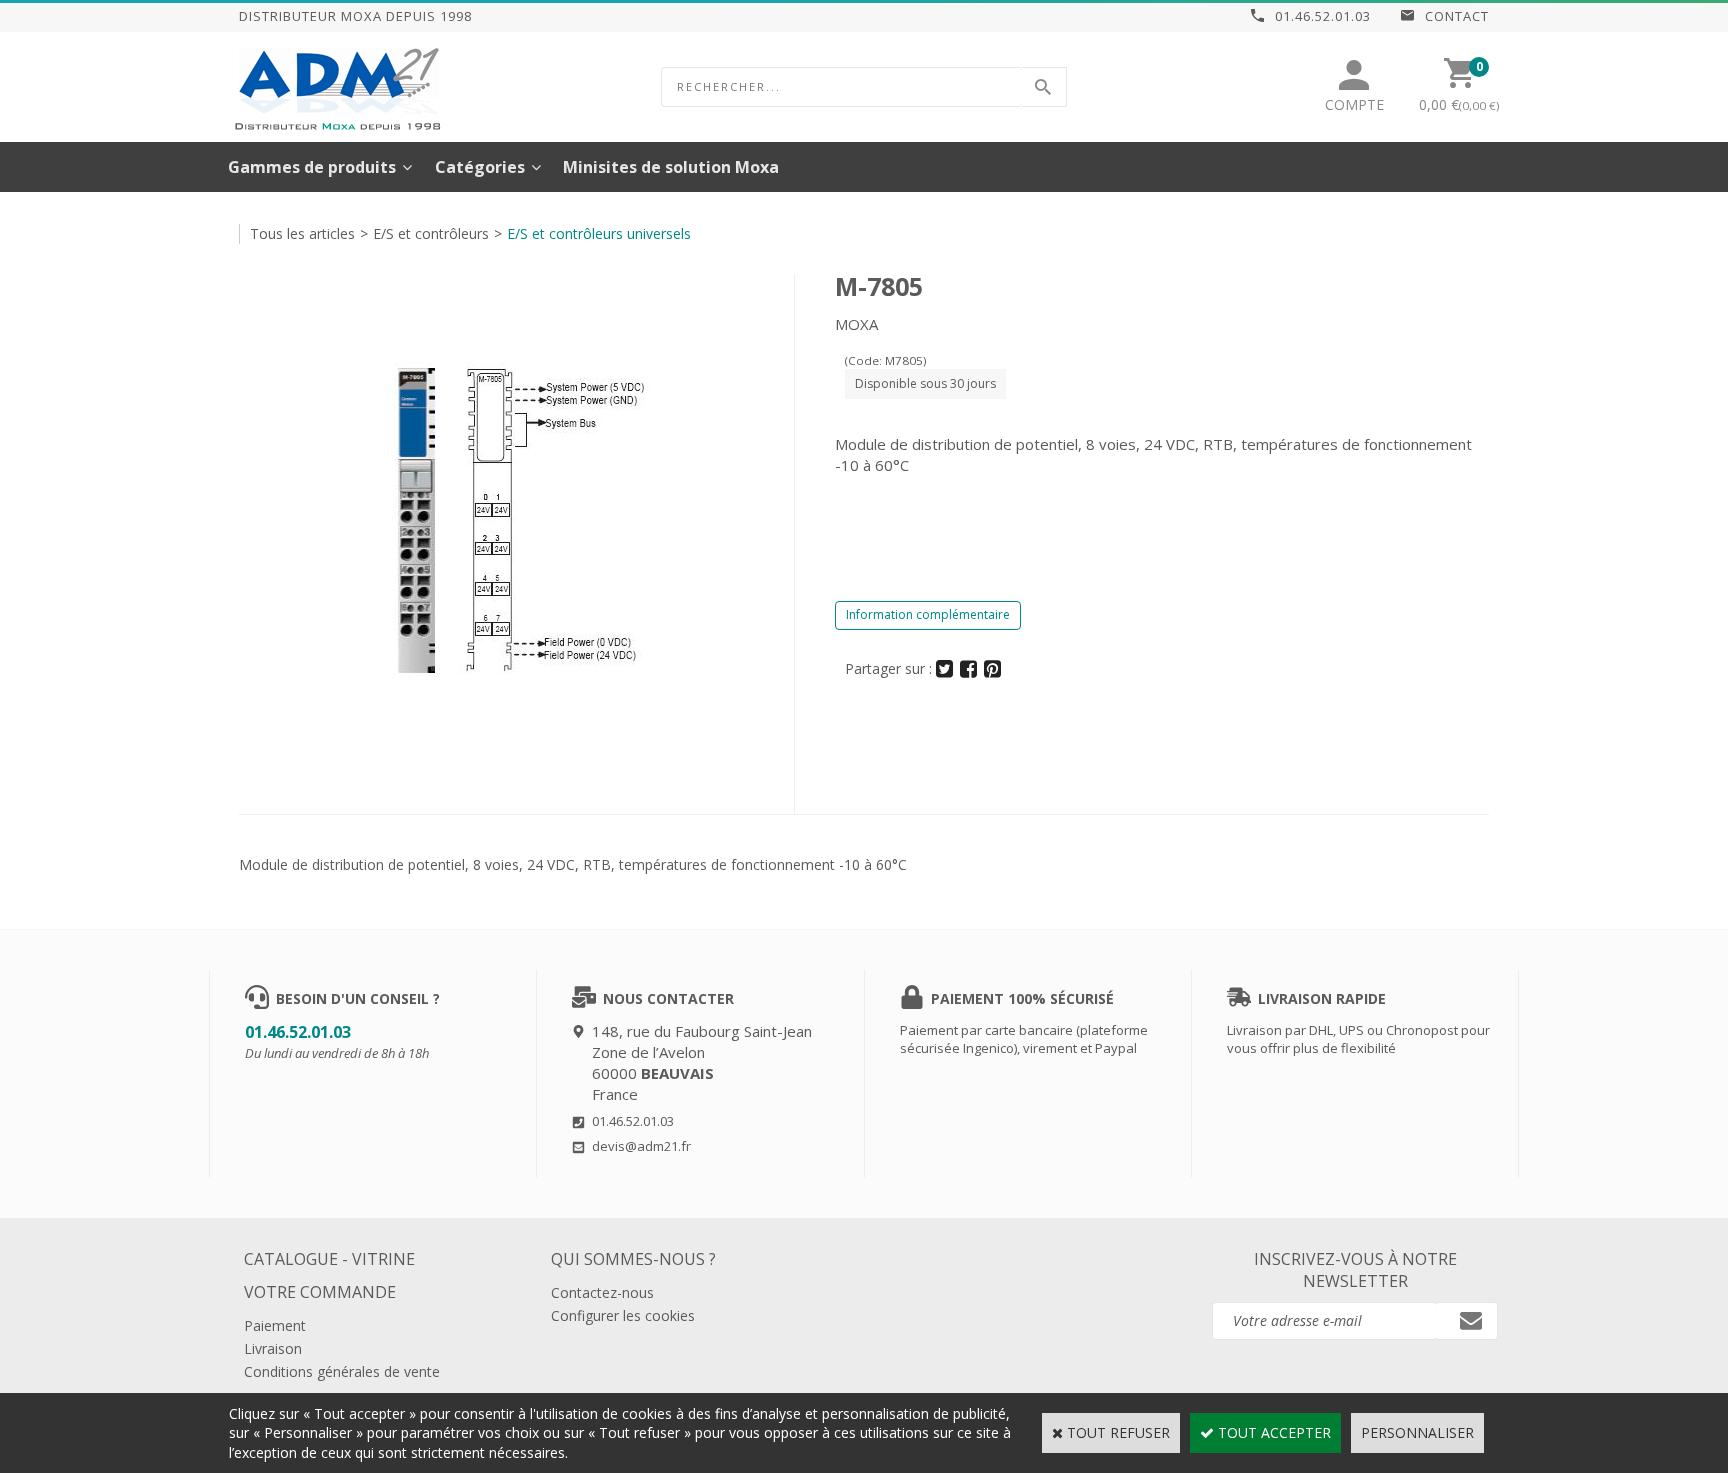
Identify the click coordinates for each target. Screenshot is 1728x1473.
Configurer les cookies (623, 1315)
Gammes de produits (312, 167)
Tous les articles (302, 233)
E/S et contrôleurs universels (599, 233)
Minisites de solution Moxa (671, 167)
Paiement (275, 1325)
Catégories (480, 167)
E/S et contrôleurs (431, 233)
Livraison (273, 1348)
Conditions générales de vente (342, 1371)
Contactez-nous (602, 1292)
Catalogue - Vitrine (329, 1259)
